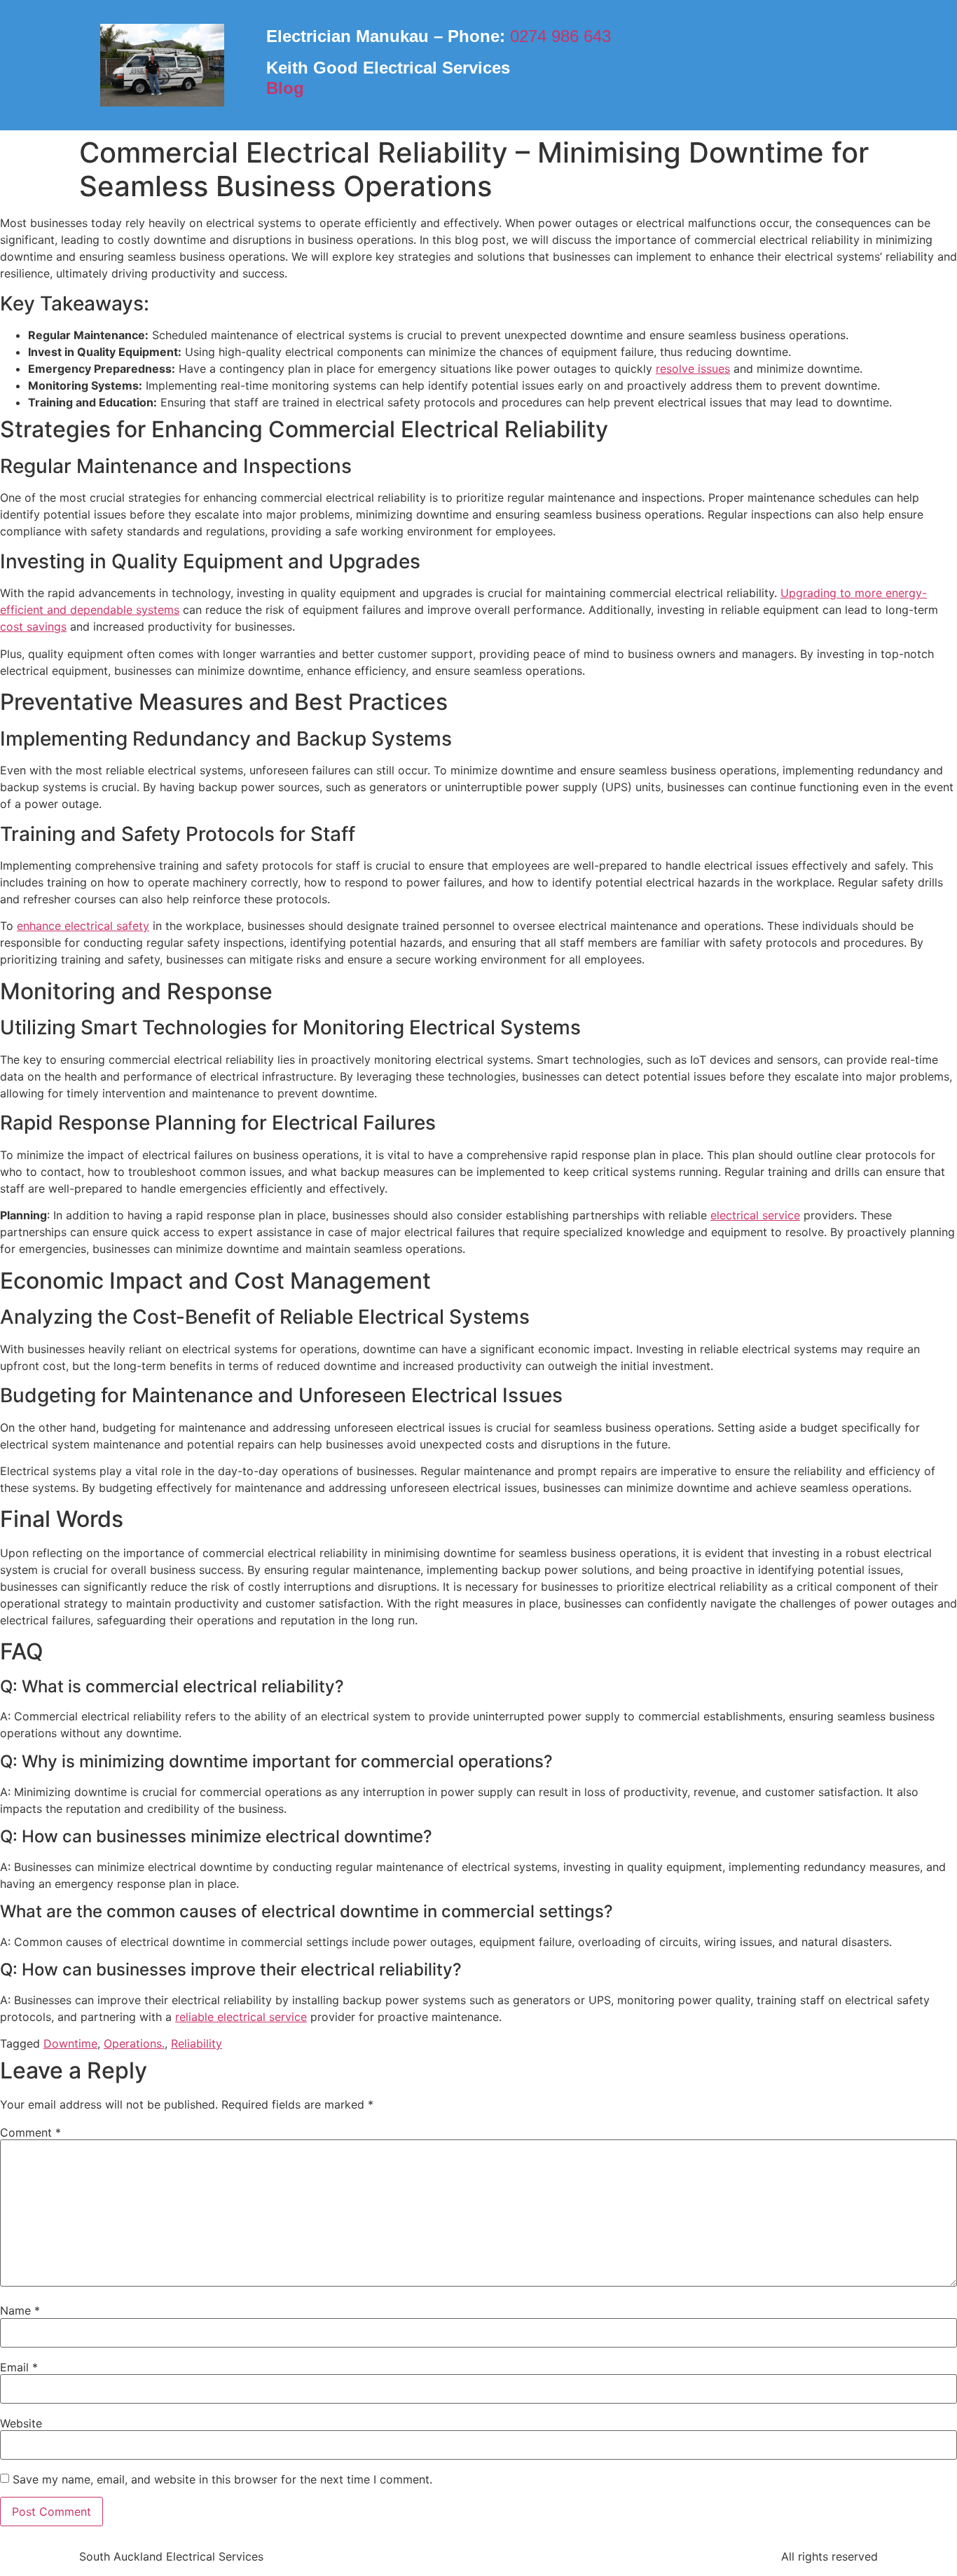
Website (21, 2423)
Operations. (134, 2043)
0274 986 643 (560, 36)
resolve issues (693, 369)
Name (20, 2310)
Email (19, 2367)
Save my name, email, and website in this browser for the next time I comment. (222, 2479)
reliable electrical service (241, 2017)
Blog (285, 88)
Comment (30, 2132)
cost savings (33, 626)
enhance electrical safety (83, 926)
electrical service (755, 1215)
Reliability (197, 2043)
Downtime (70, 2043)
